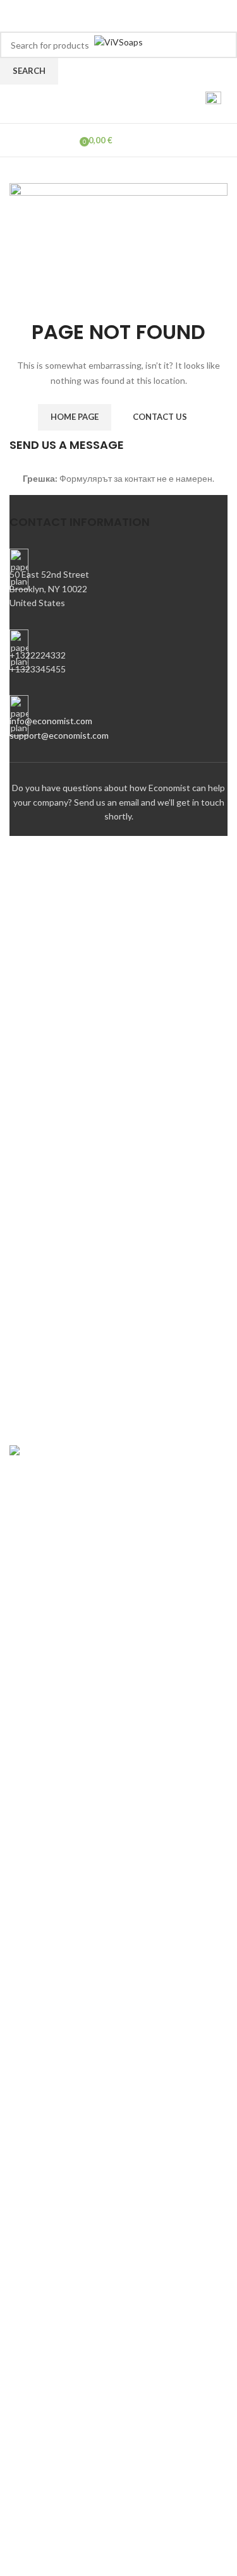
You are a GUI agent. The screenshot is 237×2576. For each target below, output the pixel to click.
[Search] (181, 104)
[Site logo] (118, 41)
